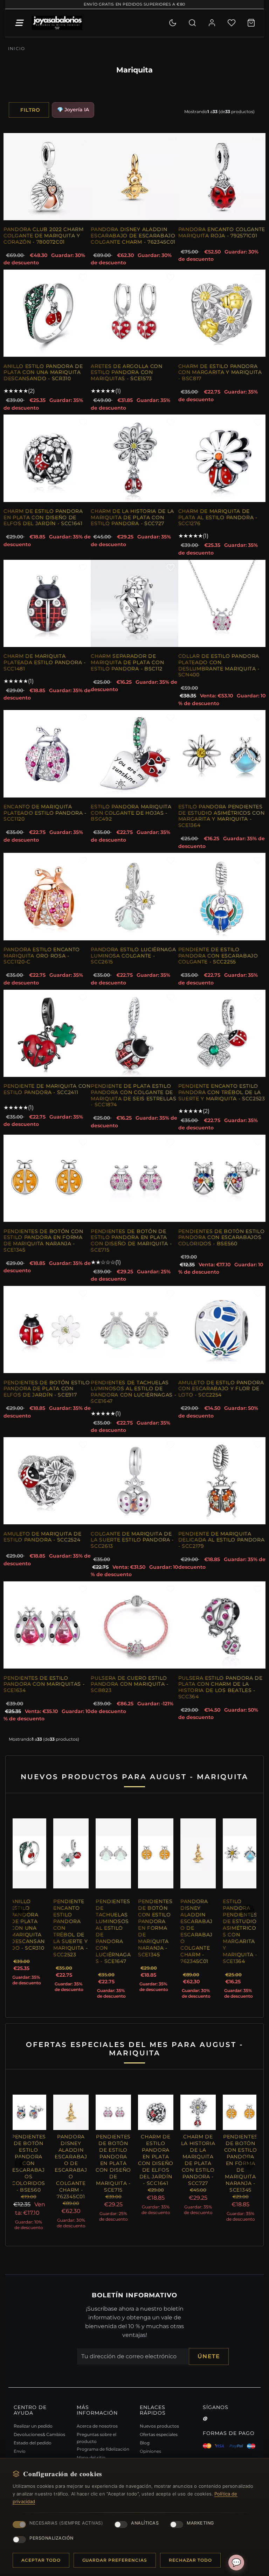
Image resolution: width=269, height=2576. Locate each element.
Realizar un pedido (33, 2433)
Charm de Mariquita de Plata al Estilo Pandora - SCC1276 (218, 517)
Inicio (16, 48)
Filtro (30, 110)
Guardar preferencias (115, 2560)
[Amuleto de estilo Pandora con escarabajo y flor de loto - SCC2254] (222, 1329)
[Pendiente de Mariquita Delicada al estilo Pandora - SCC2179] (222, 1481)
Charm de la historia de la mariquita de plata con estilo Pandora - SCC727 (132, 517)
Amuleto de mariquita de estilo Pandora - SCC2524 (43, 1537)
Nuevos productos (159, 2433)
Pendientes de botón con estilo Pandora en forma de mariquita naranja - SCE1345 (43, 1241)
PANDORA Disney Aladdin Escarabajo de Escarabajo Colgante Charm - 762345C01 (133, 235)
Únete (209, 2363)
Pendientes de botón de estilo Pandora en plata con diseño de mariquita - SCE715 (131, 1241)
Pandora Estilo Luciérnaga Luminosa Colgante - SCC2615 (133, 956)
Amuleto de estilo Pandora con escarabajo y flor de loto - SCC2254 (221, 1389)
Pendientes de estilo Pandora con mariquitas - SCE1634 (44, 1684)
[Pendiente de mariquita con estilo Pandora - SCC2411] (47, 1033)
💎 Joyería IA (73, 110)
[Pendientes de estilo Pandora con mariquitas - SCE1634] (47, 1625)
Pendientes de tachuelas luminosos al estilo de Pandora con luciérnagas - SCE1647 (133, 1392)
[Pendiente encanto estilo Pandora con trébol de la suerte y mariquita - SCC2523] (222, 1033)
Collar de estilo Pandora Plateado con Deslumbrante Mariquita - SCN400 (219, 665)
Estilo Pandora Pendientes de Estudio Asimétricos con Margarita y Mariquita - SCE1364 (222, 816)
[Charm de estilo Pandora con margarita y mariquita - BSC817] (222, 313)
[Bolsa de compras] (251, 23)
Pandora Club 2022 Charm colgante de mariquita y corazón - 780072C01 (44, 235)
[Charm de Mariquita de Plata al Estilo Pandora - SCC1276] (222, 458)
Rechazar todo (190, 2560)
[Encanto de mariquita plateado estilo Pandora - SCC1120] (47, 754)
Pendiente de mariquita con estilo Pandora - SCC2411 (47, 1089)
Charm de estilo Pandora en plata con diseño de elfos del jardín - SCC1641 (43, 517)
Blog (145, 2449)
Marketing (200, 2523)
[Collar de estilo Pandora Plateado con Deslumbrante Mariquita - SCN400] (222, 603)
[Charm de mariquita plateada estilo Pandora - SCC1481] (47, 603)
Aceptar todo (41, 2560)
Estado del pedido (33, 2449)
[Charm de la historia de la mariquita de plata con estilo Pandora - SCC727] (134, 458)
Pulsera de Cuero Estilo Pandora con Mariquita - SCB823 (130, 1684)
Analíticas (145, 2523)
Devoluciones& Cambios (39, 2441)
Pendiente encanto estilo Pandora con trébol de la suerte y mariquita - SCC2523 (222, 1092)
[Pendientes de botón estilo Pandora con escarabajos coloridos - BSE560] (222, 1178)
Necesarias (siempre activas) (66, 2523)
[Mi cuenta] (212, 23)
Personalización (51, 2538)
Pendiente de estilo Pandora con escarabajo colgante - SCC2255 (218, 956)
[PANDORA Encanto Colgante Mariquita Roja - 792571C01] (222, 177)
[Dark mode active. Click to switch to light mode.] (173, 23)
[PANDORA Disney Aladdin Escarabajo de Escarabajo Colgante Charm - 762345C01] (134, 177)
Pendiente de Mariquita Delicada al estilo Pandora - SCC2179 (222, 1540)
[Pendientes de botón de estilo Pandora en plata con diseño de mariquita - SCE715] (134, 1178)
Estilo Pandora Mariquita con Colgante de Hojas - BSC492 (131, 813)
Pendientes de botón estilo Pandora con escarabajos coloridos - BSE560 (222, 1237)
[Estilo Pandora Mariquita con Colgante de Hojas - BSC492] (134, 754)
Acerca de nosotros (97, 2433)
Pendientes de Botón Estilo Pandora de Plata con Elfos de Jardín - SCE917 (47, 1389)
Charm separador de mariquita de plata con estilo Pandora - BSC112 (127, 662)
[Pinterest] (205, 2425)
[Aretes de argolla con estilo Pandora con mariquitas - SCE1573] (134, 313)
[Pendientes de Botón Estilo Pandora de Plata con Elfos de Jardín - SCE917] (47, 1329)
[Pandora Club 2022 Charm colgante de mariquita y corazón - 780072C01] (47, 177)
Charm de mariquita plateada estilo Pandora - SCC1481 (45, 662)
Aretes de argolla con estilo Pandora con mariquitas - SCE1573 (126, 372)
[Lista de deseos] (232, 23)
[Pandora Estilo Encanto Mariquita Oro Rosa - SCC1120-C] (47, 896)
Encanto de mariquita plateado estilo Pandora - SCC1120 (45, 813)
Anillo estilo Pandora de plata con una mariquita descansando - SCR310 (43, 372)
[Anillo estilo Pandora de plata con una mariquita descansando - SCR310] (47, 313)
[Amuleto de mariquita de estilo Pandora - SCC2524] (47, 1481)
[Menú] (19, 23)
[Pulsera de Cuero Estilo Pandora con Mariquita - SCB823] (134, 1625)
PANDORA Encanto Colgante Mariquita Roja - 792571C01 (222, 232)
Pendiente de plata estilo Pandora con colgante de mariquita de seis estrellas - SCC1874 (133, 1095)
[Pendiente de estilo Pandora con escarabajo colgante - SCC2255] (222, 896)
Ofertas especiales (159, 2441)
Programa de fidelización (103, 2456)
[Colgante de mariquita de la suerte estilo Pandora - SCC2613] (134, 1481)
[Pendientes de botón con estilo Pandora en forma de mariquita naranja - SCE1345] (47, 1178)
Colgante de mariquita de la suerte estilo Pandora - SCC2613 (132, 1540)
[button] (21, 1914)
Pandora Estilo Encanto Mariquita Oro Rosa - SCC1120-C (42, 956)
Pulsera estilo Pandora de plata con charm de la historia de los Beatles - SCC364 (220, 1687)
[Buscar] (192, 23)
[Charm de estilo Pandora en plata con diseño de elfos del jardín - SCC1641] (47, 458)
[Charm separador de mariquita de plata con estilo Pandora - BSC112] (134, 603)
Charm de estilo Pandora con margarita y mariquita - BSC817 (220, 372)
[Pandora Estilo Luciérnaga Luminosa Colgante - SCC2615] (134, 896)
